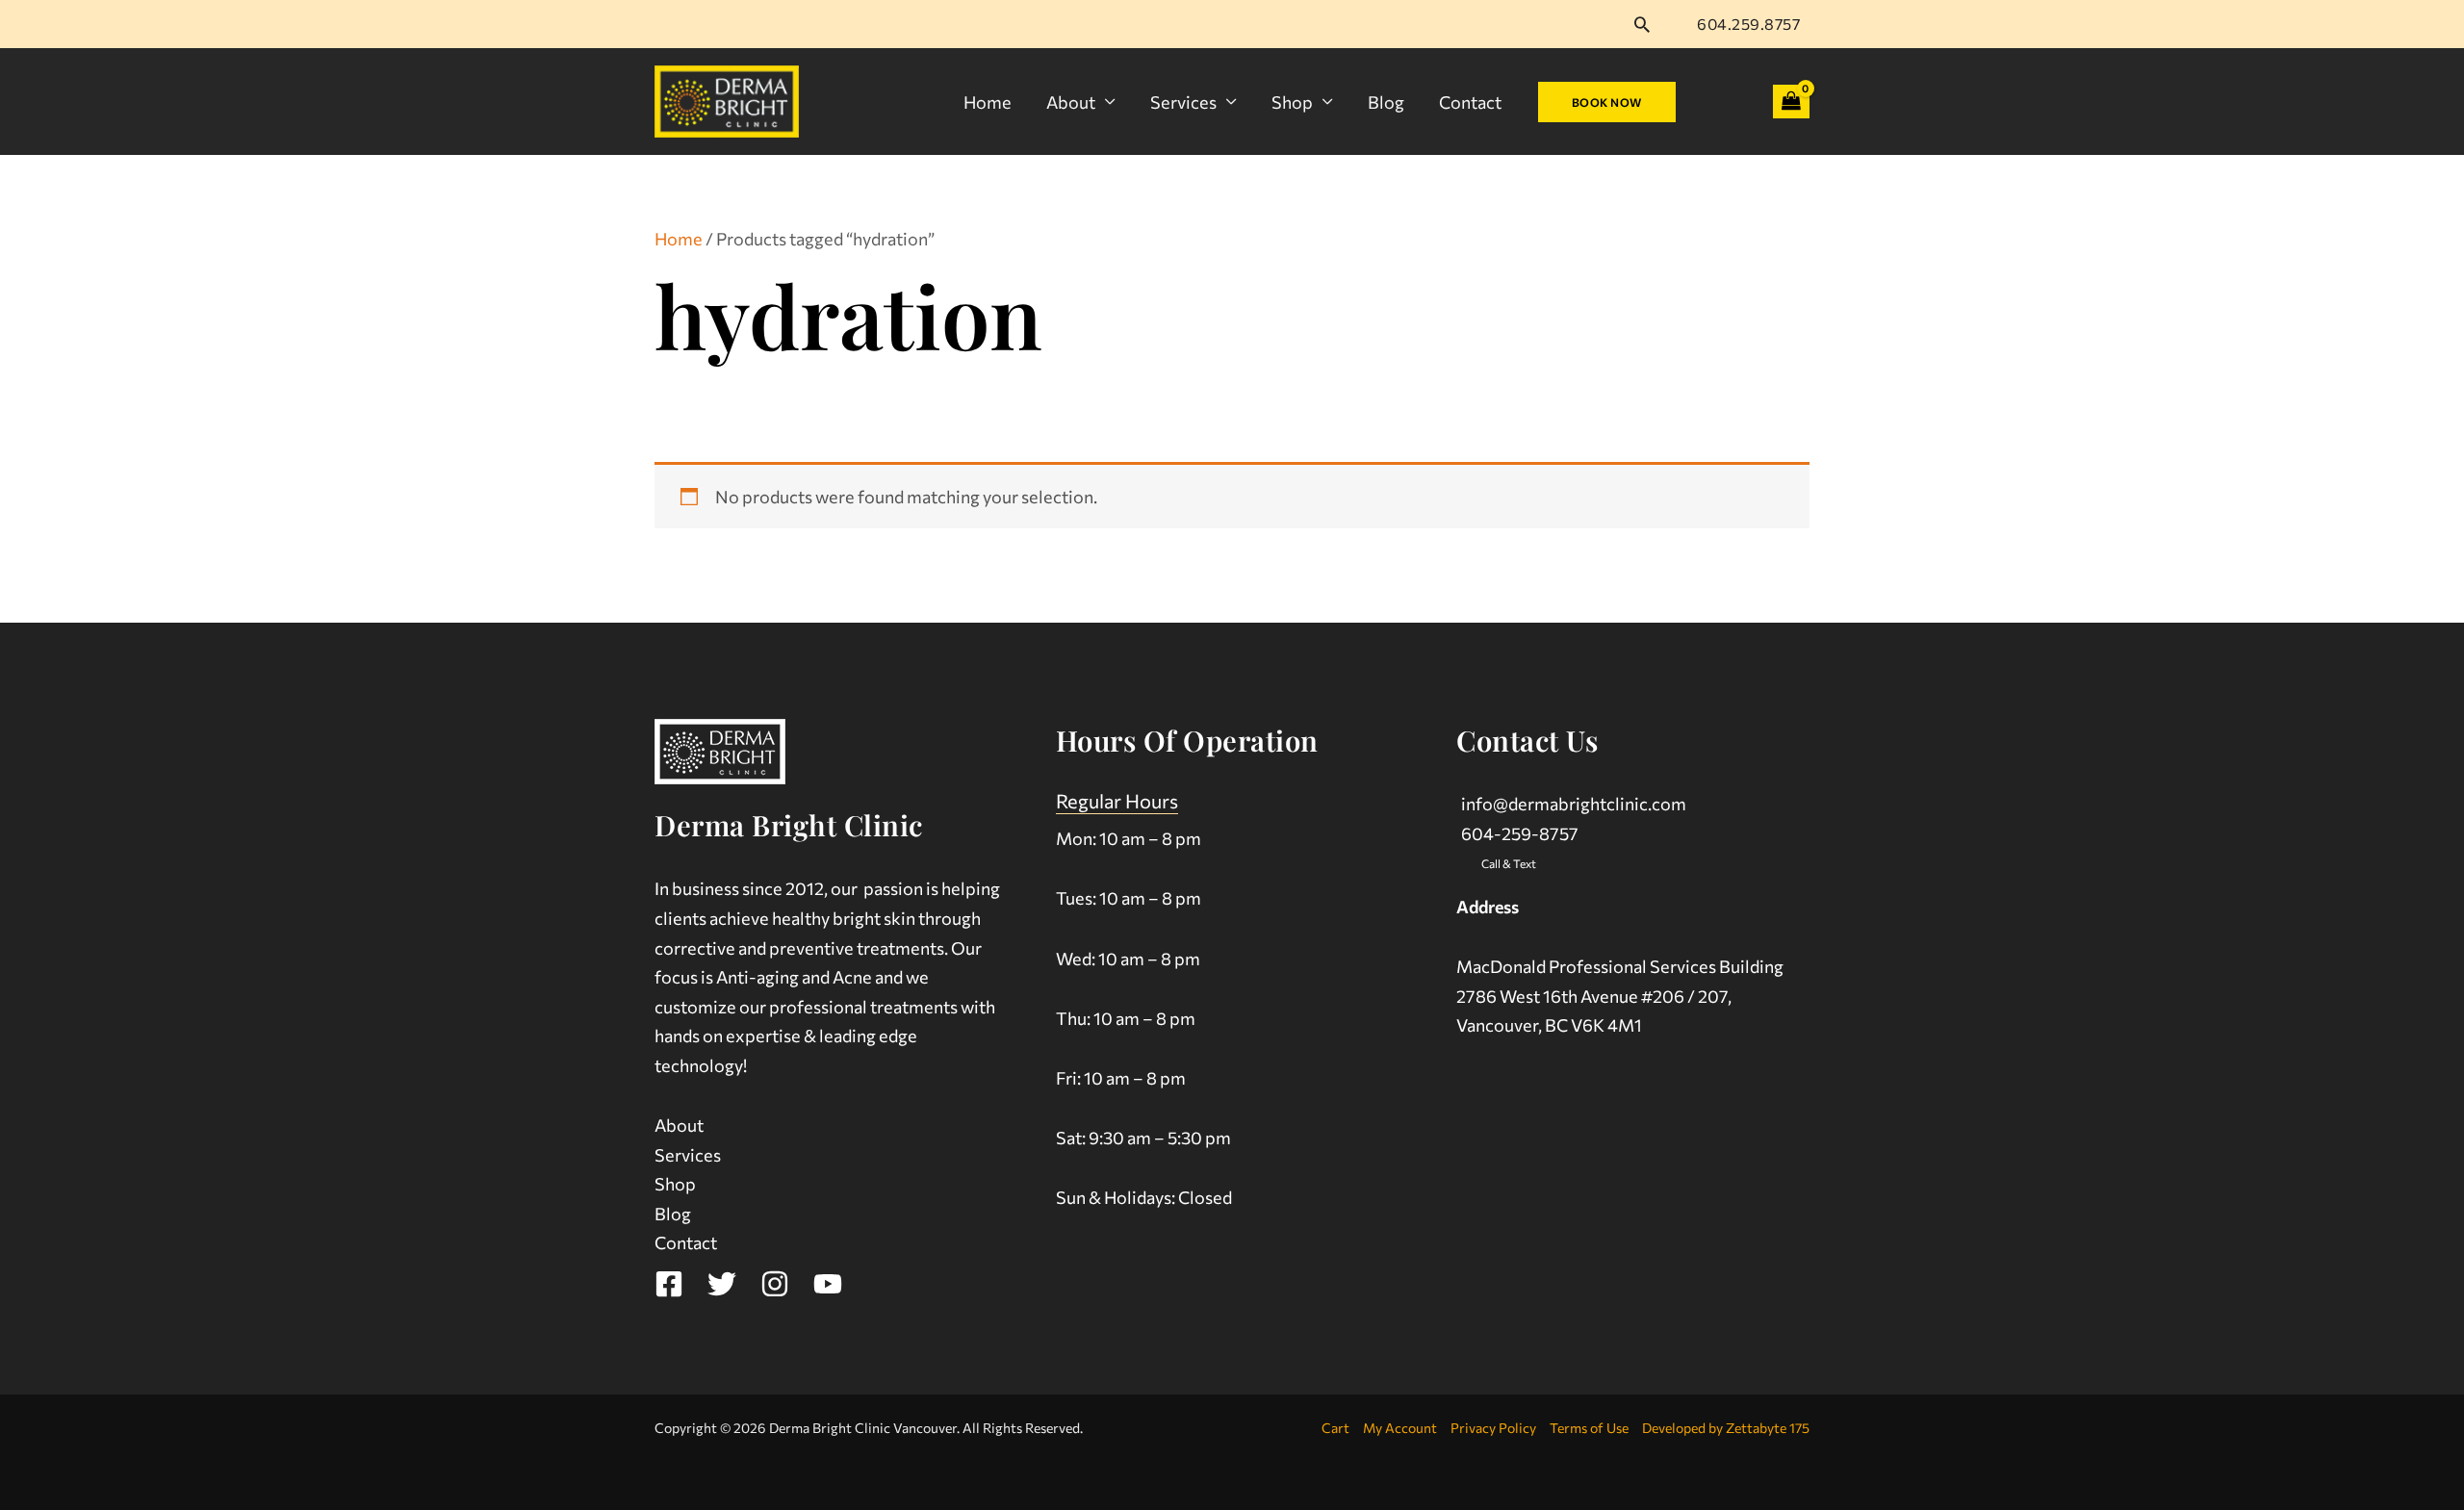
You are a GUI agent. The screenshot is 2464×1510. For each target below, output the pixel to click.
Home (988, 102)
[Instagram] (775, 1284)
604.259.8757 (1748, 24)
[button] (1642, 24)
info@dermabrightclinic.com (1574, 804)
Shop (1292, 102)
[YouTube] (828, 1284)
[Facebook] (669, 1284)
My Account (1400, 1428)
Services (1183, 102)
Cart (1335, 1428)
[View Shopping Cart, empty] (1791, 102)
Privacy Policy (1493, 1428)
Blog (1386, 102)
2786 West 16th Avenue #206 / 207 (1592, 996)
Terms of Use (1589, 1428)
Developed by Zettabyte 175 (1726, 1428)
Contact (1470, 102)
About (1071, 102)
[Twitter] (722, 1284)
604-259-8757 (1520, 833)
